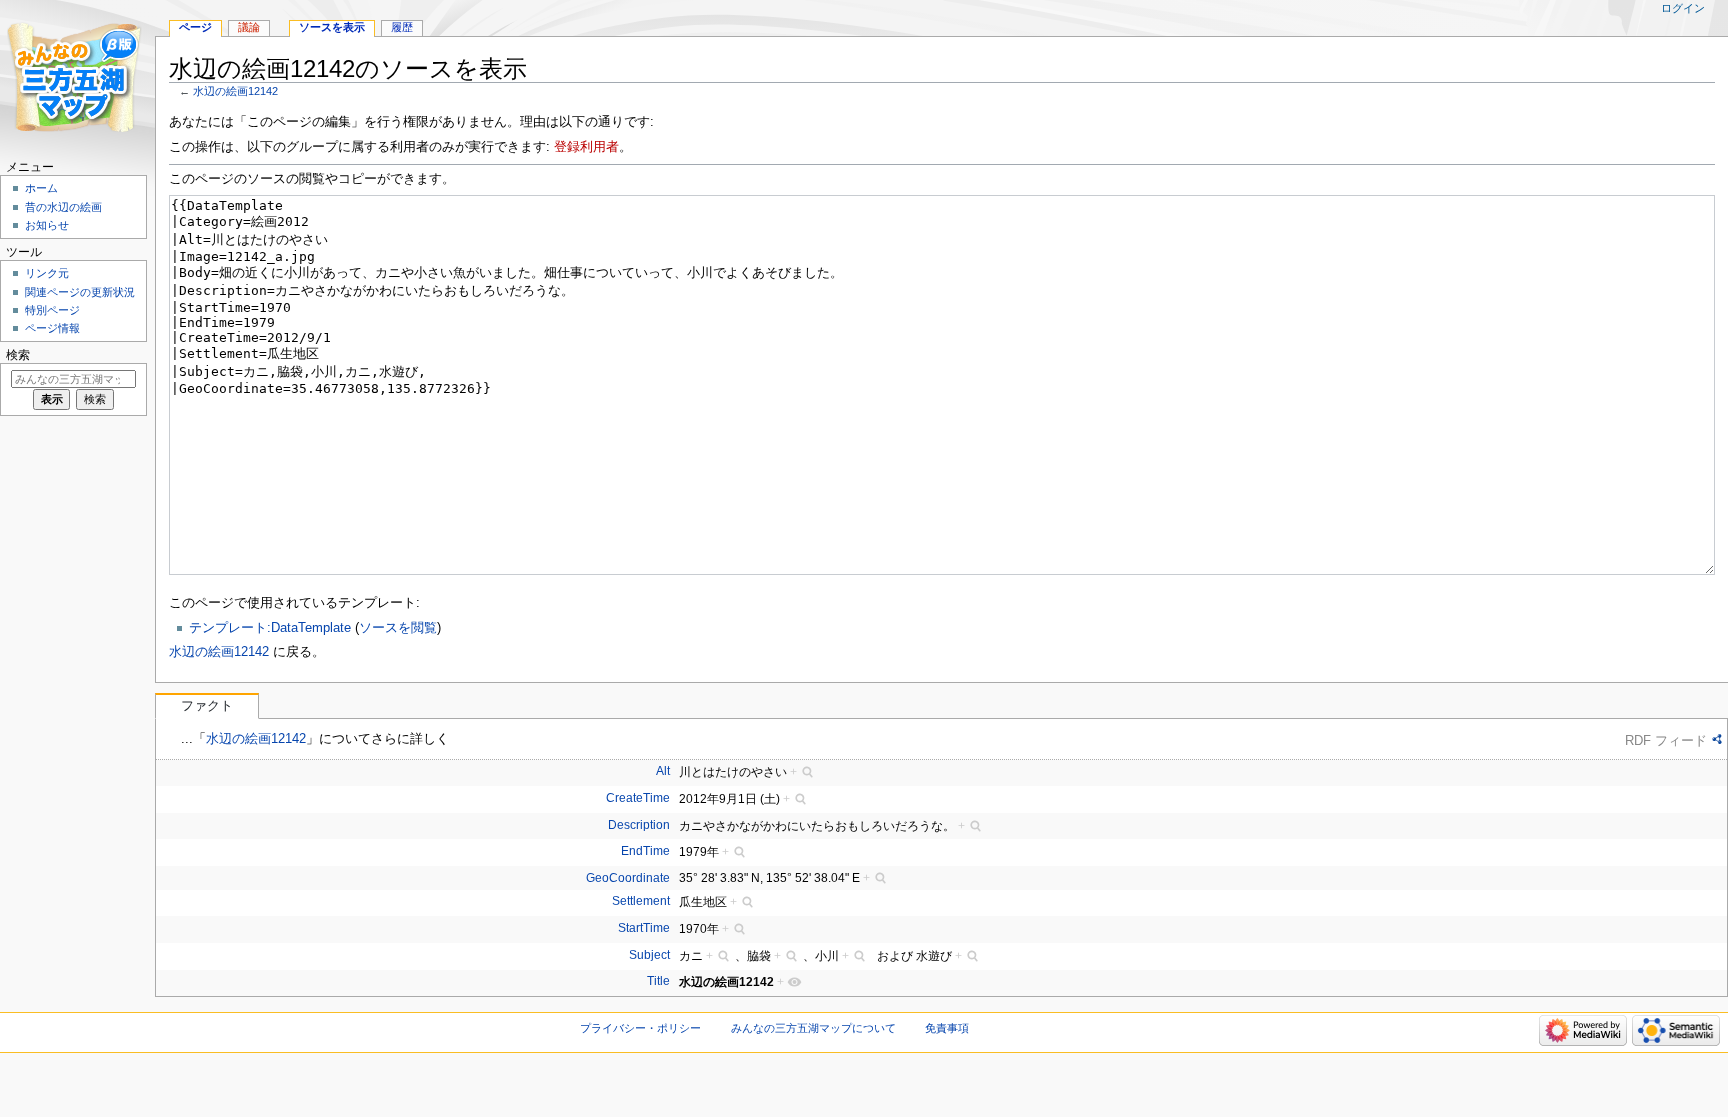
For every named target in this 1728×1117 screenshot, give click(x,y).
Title (658, 981)
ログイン (1683, 8)
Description (639, 825)
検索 (18, 355)
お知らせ (47, 225)
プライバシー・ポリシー (640, 1028)
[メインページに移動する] (77, 77)
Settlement (641, 901)
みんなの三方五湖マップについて (813, 1028)
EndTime (645, 851)
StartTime (644, 928)
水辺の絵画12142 (235, 91)
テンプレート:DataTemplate (270, 628)
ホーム (41, 188)
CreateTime (638, 798)
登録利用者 (586, 147)
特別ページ (52, 310)
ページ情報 (52, 328)
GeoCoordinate (628, 878)
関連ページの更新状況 (80, 292)
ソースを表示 (332, 27)
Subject (649, 955)
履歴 (402, 27)
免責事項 (947, 1028)
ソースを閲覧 (398, 628)
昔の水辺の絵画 (63, 207)
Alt (663, 771)
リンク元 (47, 273)
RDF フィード (1666, 740)
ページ (195, 27)
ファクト (207, 706)
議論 (249, 27)
